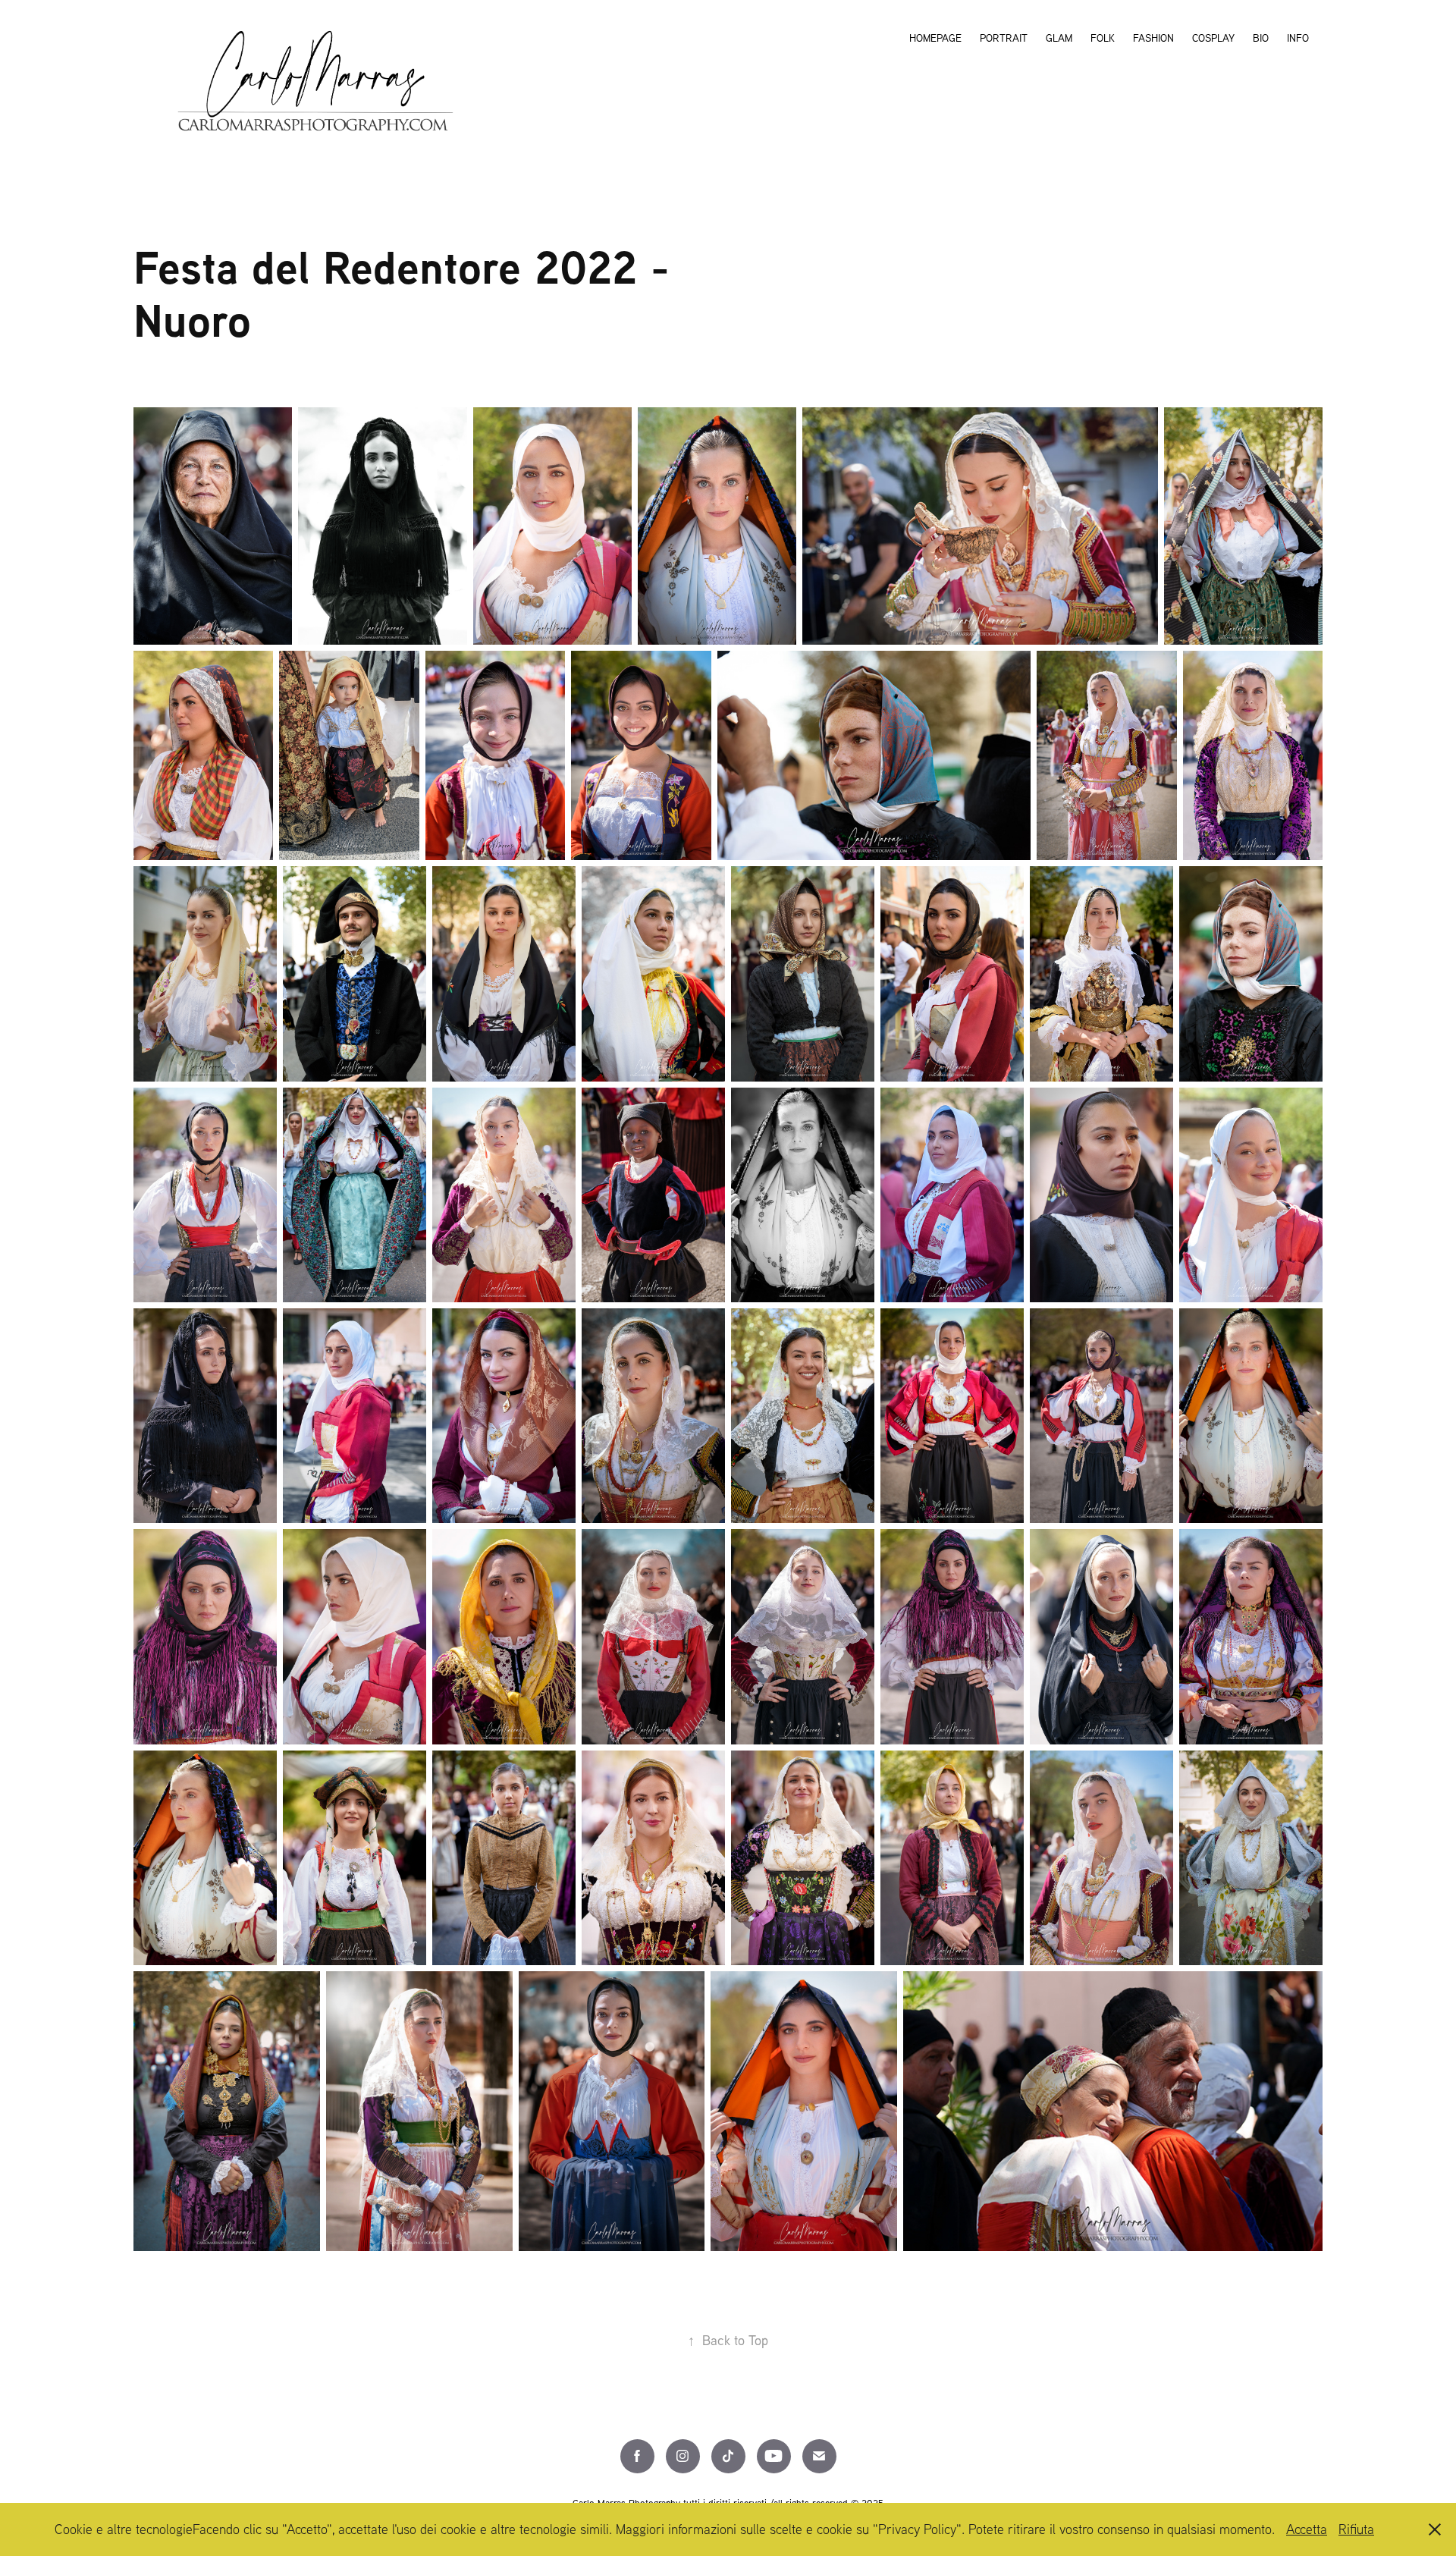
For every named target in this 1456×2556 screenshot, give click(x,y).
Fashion (1153, 38)
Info (1298, 38)
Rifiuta (1356, 2529)
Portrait (1004, 38)
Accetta (1307, 2529)
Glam (1059, 38)
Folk (1103, 38)
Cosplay (1213, 38)
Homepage (935, 38)
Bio (1261, 38)
